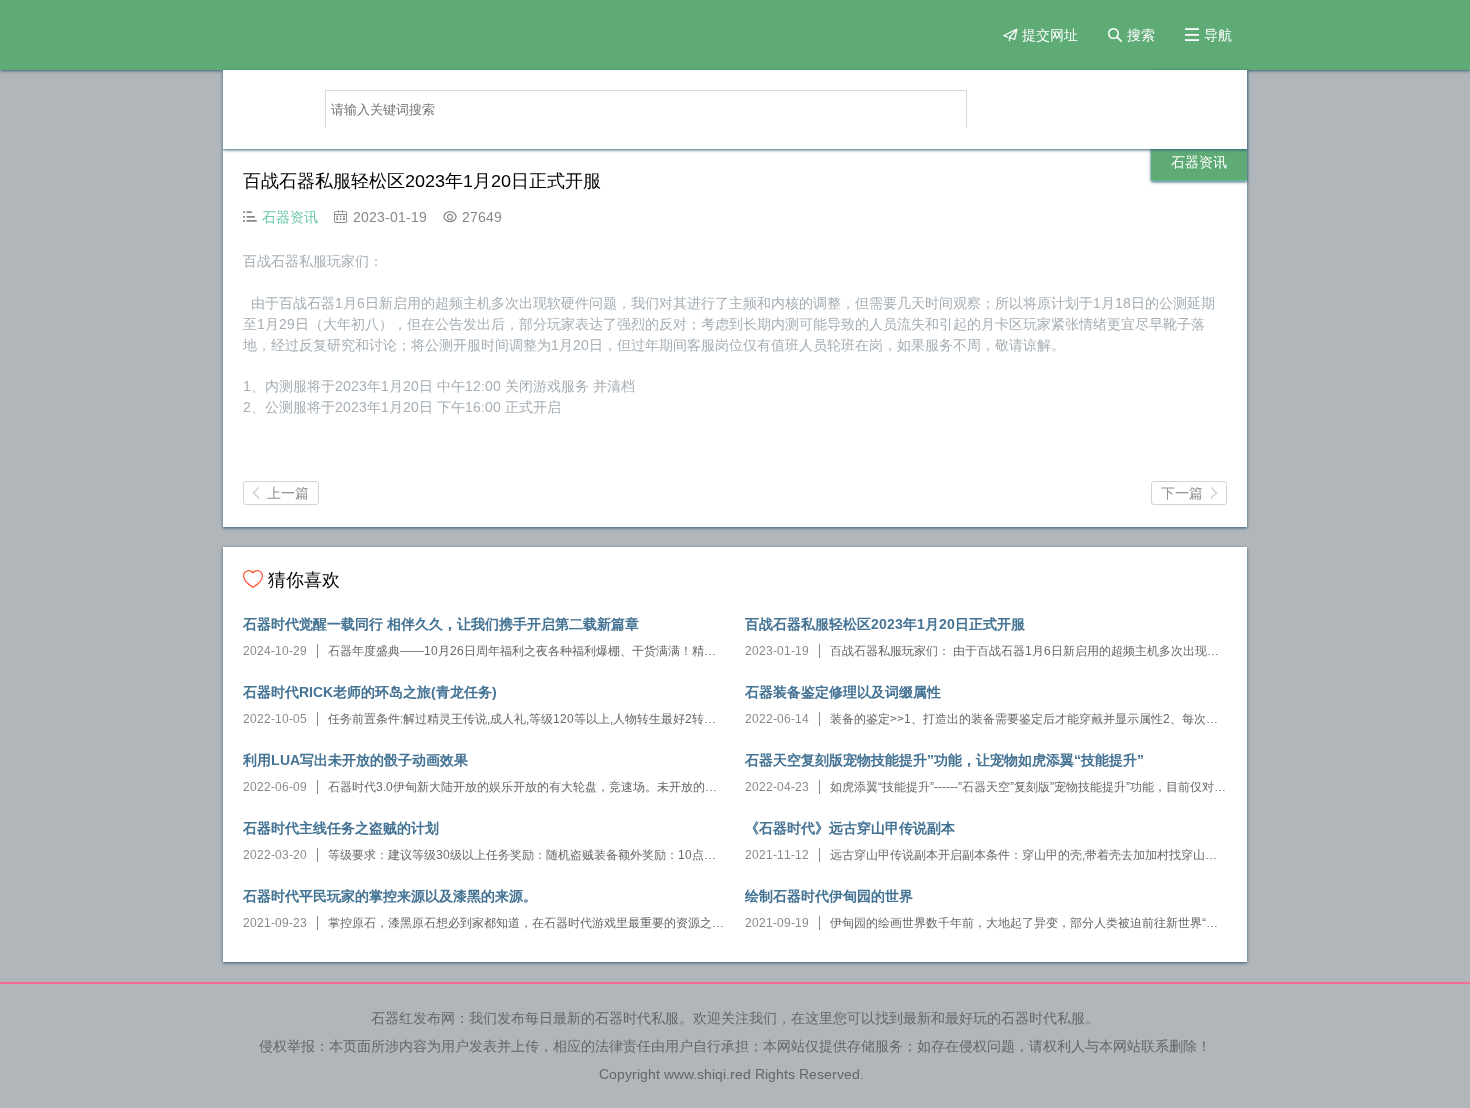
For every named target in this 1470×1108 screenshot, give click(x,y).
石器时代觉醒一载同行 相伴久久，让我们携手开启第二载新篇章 (441, 624)
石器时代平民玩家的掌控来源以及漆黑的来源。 (390, 896)
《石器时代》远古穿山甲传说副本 (850, 828)
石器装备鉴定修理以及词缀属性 (843, 692)
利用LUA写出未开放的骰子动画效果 (355, 760)
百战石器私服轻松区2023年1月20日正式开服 (885, 624)
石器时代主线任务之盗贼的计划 (341, 828)
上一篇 (281, 493)
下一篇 (1189, 493)
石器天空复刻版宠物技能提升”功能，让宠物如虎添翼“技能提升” (944, 760)
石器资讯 (1199, 162)
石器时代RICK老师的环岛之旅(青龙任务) (370, 692)
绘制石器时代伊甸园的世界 (829, 896)
